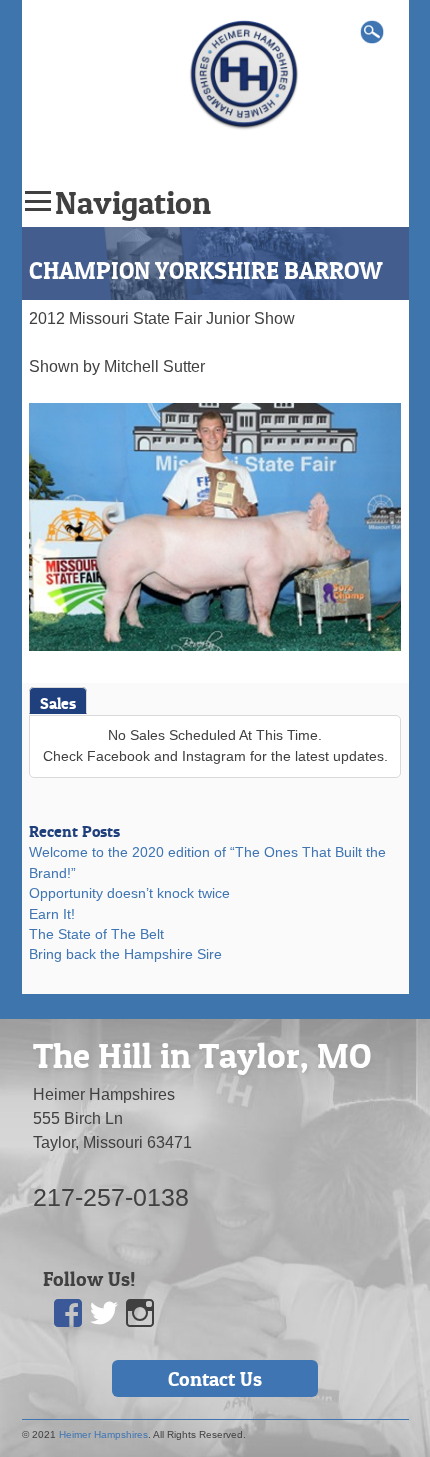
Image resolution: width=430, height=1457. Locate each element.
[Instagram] (140, 1313)
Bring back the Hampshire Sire (125, 954)
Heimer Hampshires (103, 1434)
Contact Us (215, 1379)
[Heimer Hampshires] (244, 73)
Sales (58, 703)
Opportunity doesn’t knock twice (129, 893)
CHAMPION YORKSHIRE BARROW (205, 270)
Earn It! (52, 914)
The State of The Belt (96, 934)
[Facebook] (68, 1313)
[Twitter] (104, 1313)
